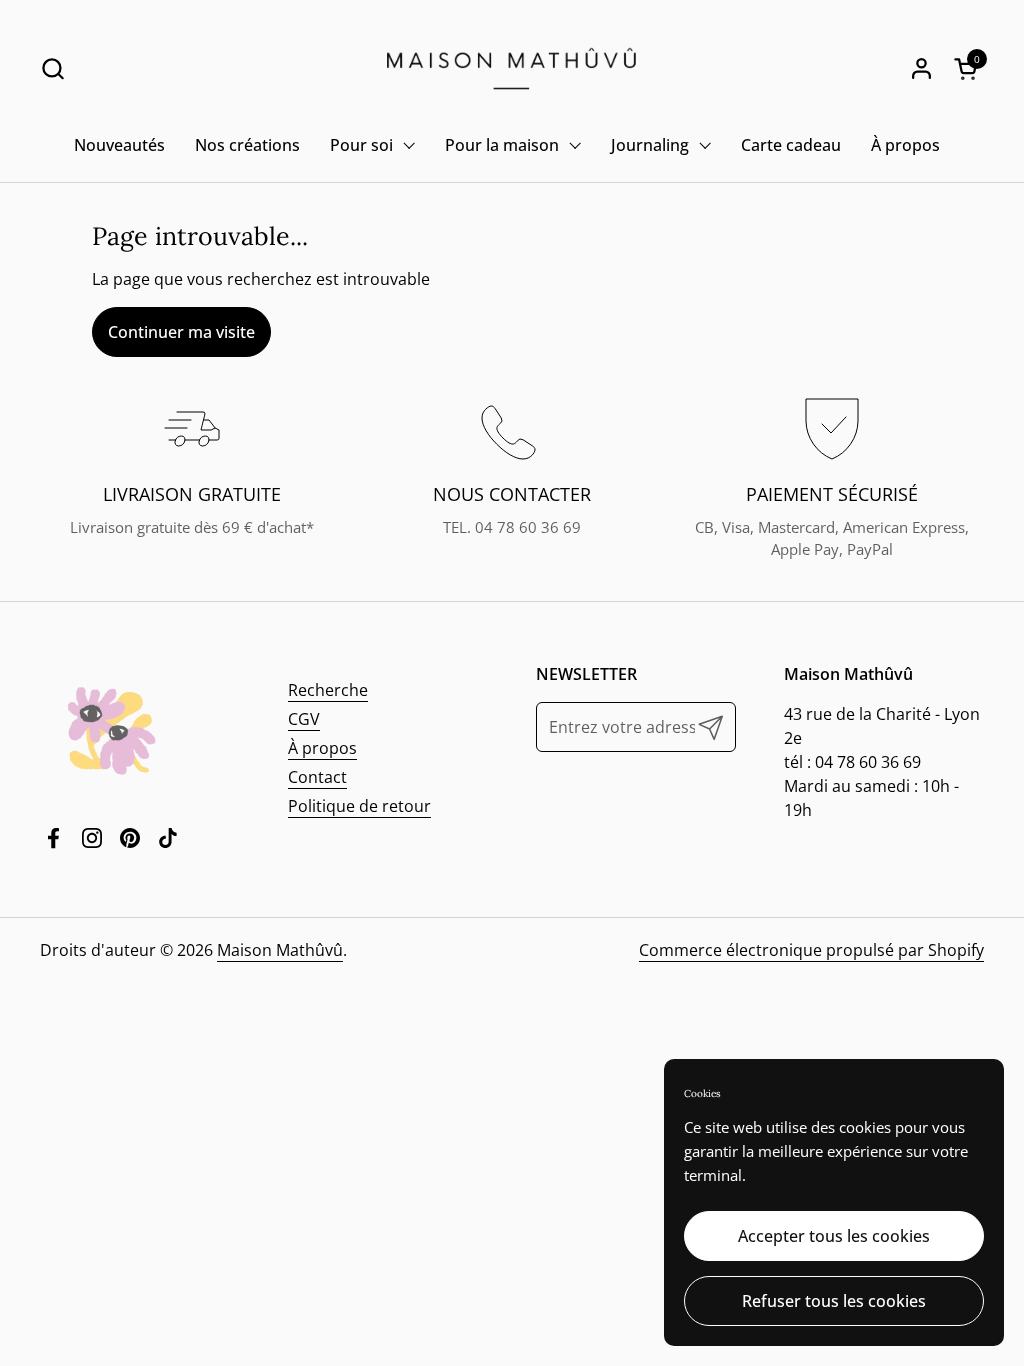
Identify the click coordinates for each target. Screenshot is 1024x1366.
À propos (322, 748)
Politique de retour (359, 806)
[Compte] (921, 68)
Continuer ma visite (181, 332)
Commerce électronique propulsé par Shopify (811, 950)
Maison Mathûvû (280, 950)
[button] (52, 68)
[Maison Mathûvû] (512, 68)
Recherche (328, 690)
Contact (317, 777)
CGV (304, 719)
